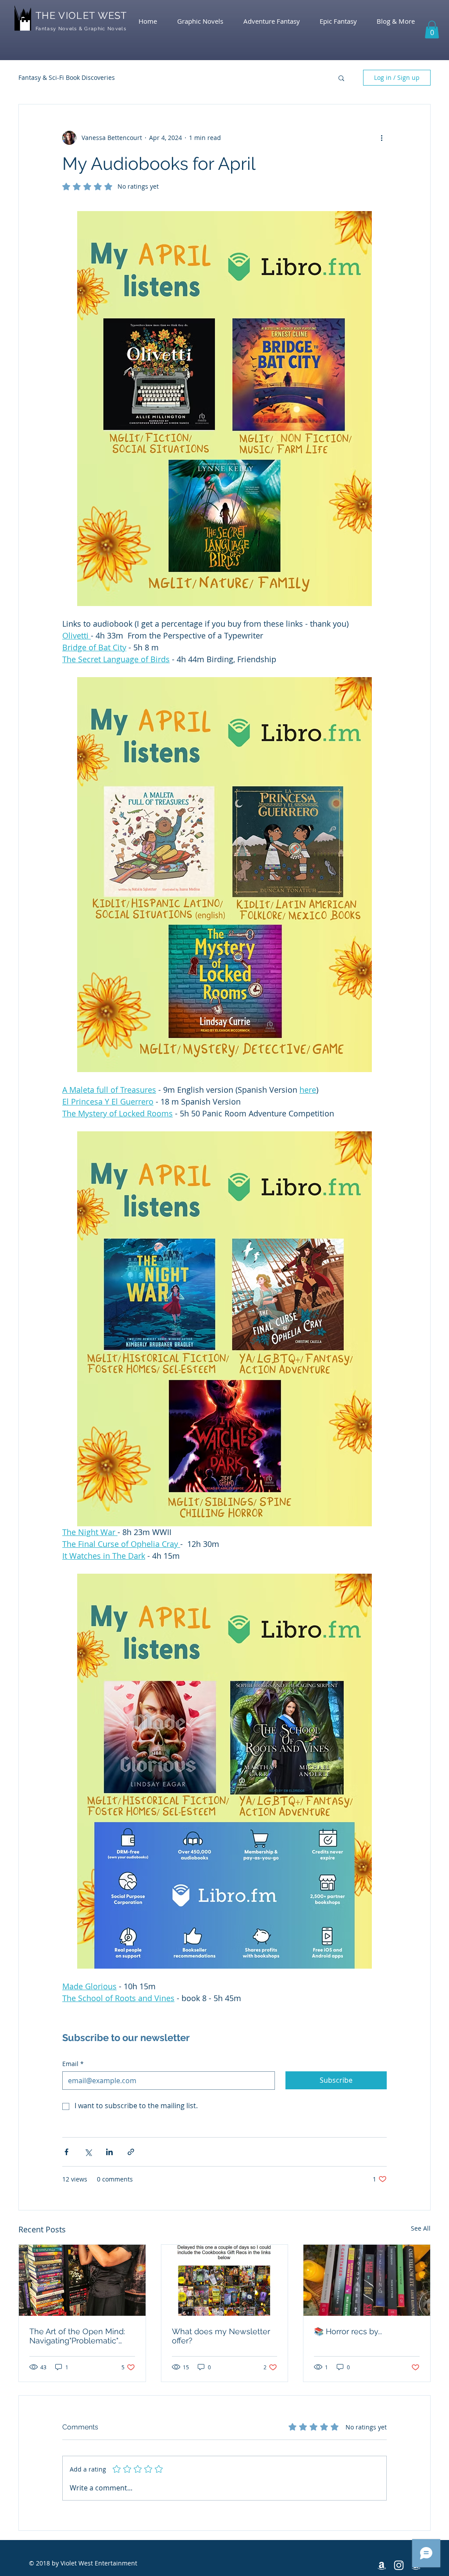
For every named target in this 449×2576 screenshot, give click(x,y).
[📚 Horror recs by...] (367, 2280)
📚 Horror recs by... (348, 2331)
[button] (432, 30)
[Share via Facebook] (66, 2152)
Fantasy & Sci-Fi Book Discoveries (67, 77)
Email (73, 2064)
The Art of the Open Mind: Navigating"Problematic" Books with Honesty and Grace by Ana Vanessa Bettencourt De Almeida (77, 2336)
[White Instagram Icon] (399, 2565)
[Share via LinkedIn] (109, 2152)
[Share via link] (131, 2152)
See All (421, 2228)
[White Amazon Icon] (382, 2565)
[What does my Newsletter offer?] (225, 2280)
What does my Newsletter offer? (221, 2336)
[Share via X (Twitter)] (88, 2152)
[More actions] (381, 138)
